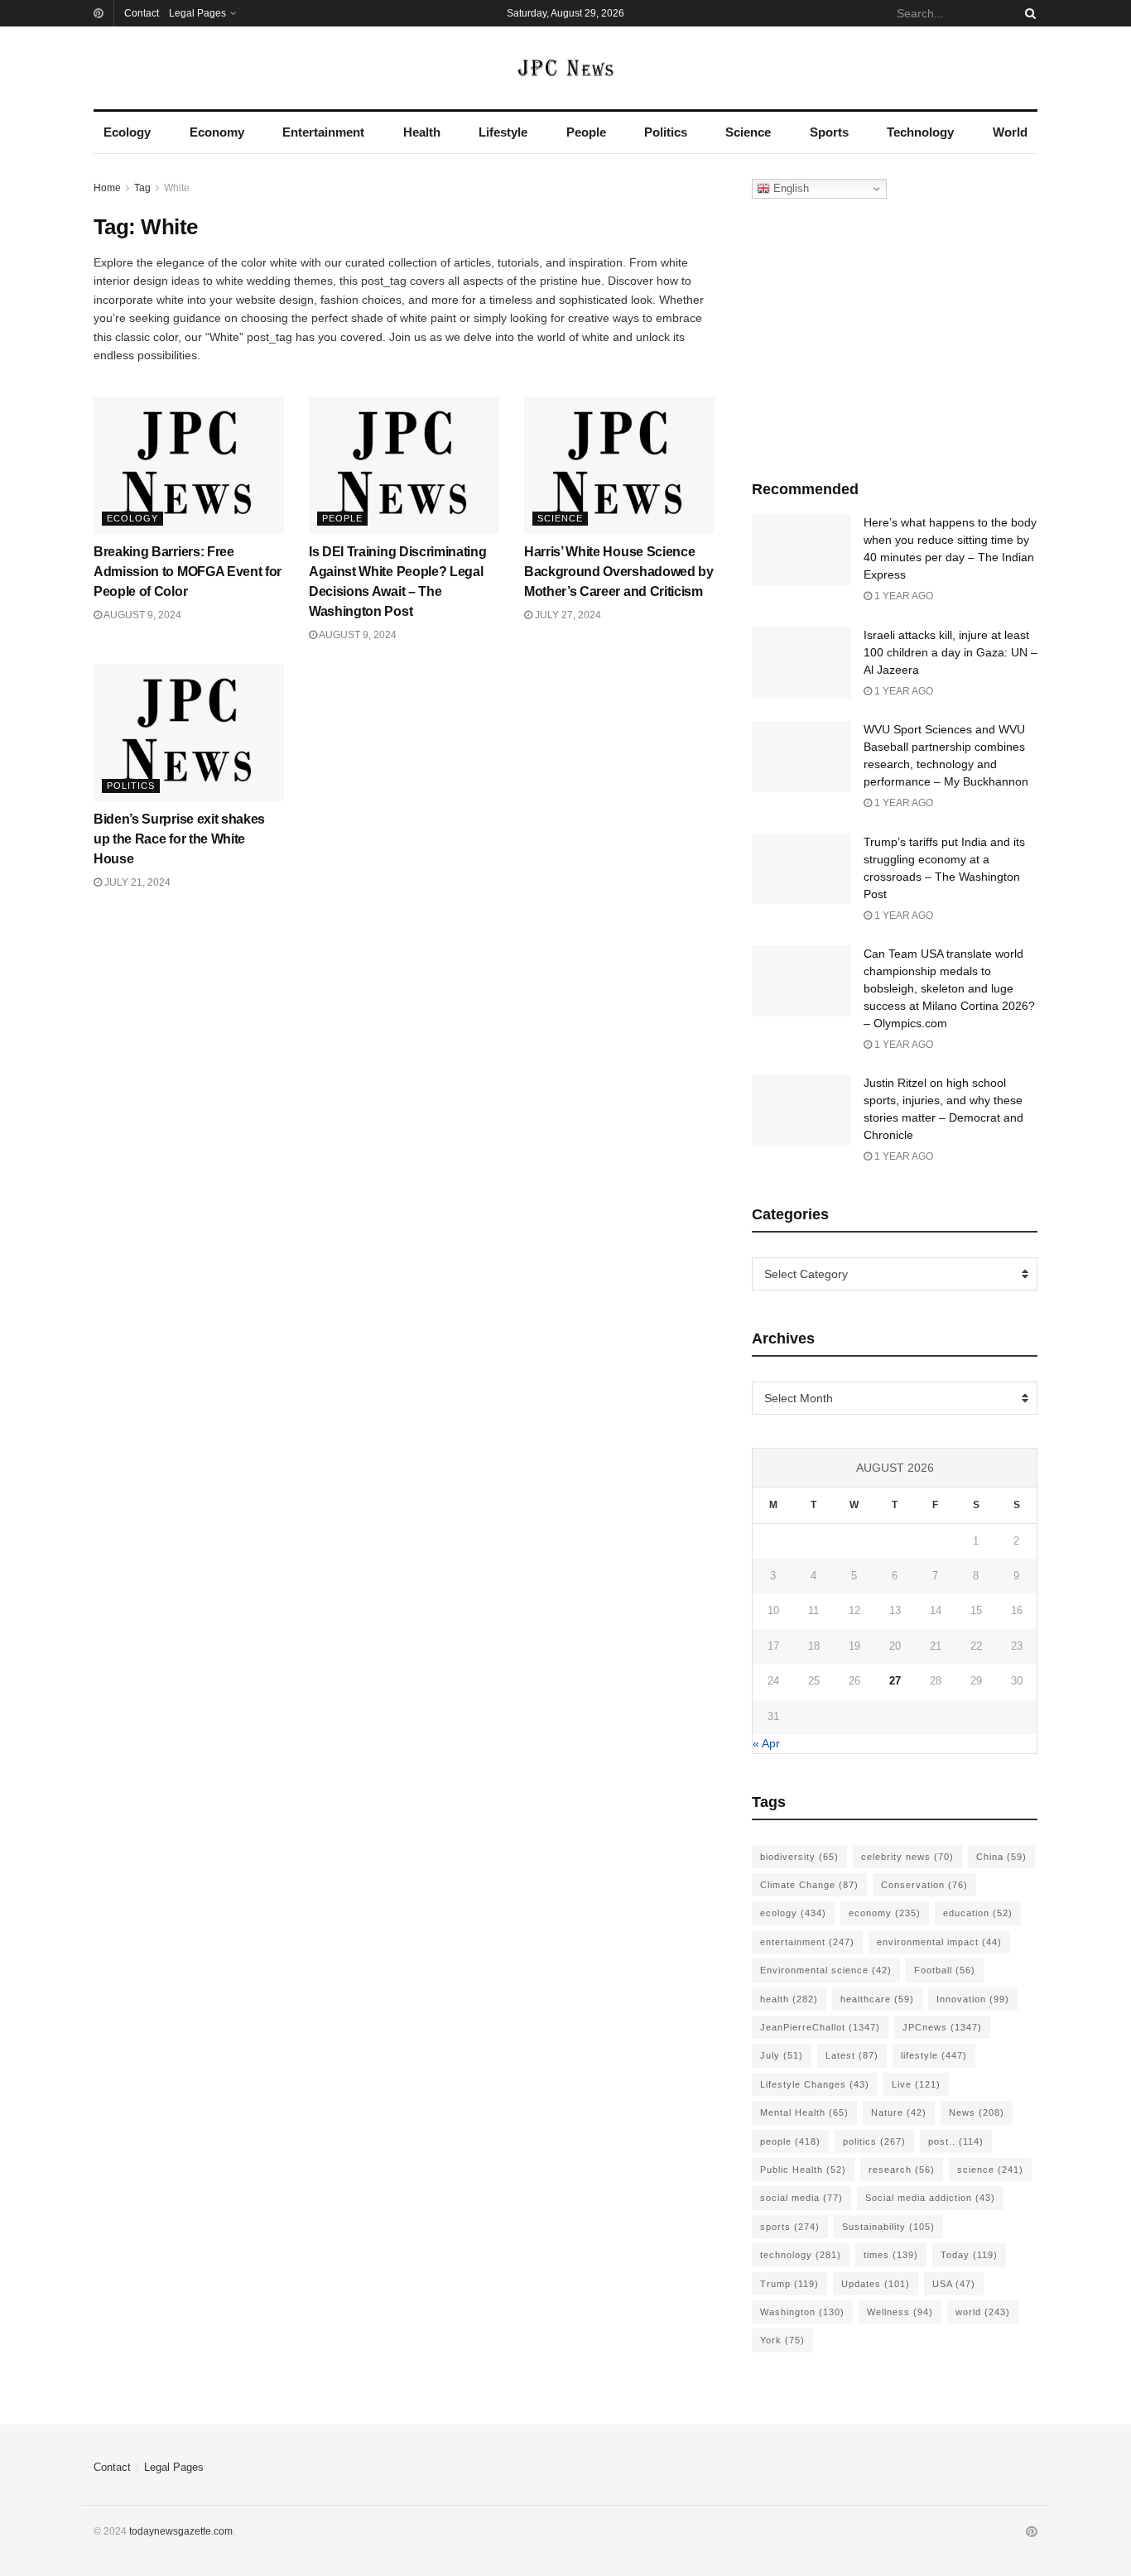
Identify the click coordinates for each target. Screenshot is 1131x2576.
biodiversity (799, 1857)
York (782, 2340)
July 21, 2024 (136, 882)
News (977, 2112)
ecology (793, 1913)
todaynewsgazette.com (181, 2531)
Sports (829, 132)
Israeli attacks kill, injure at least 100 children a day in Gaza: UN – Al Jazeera (951, 652)
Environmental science (826, 1970)
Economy (217, 132)
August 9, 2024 (142, 615)
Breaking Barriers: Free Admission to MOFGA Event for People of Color (188, 572)
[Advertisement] (895, 335)
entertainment (807, 1942)
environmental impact (939, 1942)
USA (954, 2284)
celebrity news (907, 1857)
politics (874, 2141)
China (1001, 1857)
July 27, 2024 (567, 615)
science (990, 2170)
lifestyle (934, 2055)
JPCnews (942, 2027)
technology (801, 2255)
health (789, 1999)
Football (945, 1970)
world (983, 2312)
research (902, 2170)
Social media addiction (930, 2198)
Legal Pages (197, 13)
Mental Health (804, 2112)
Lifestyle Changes (815, 2084)
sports (790, 2227)
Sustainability (888, 2227)
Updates (876, 2284)
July (782, 2055)
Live (916, 2084)
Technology (920, 132)
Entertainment (323, 132)
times (891, 2255)
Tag (142, 188)
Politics (666, 132)
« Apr (766, 1743)
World (1010, 132)
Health (422, 132)
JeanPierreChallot (820, 2027)
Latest (852, 2055)
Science (748, 132)
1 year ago (902, 596)
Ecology (127, 132)
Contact (142, 13)
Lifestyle (503, 132)
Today (969, 2255)
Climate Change (809, 1885)
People (586, 132)
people (790, 2141)
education (978, 1913)
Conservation (924, 1885)
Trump (789, 2284)
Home (107, 188)
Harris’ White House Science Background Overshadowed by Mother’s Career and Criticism (619, 572)
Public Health (803, 2170)
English (789, 188)
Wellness (900, 2312)
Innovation (973, 1999)
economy (885, 1913)
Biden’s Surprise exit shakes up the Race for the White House (179, 839)
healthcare (877, 1999)
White (177, 188)
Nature (899, 2112)
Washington (802, 2312)
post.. (956, 2141)
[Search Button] (1028, 13)
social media (801, 2198)
